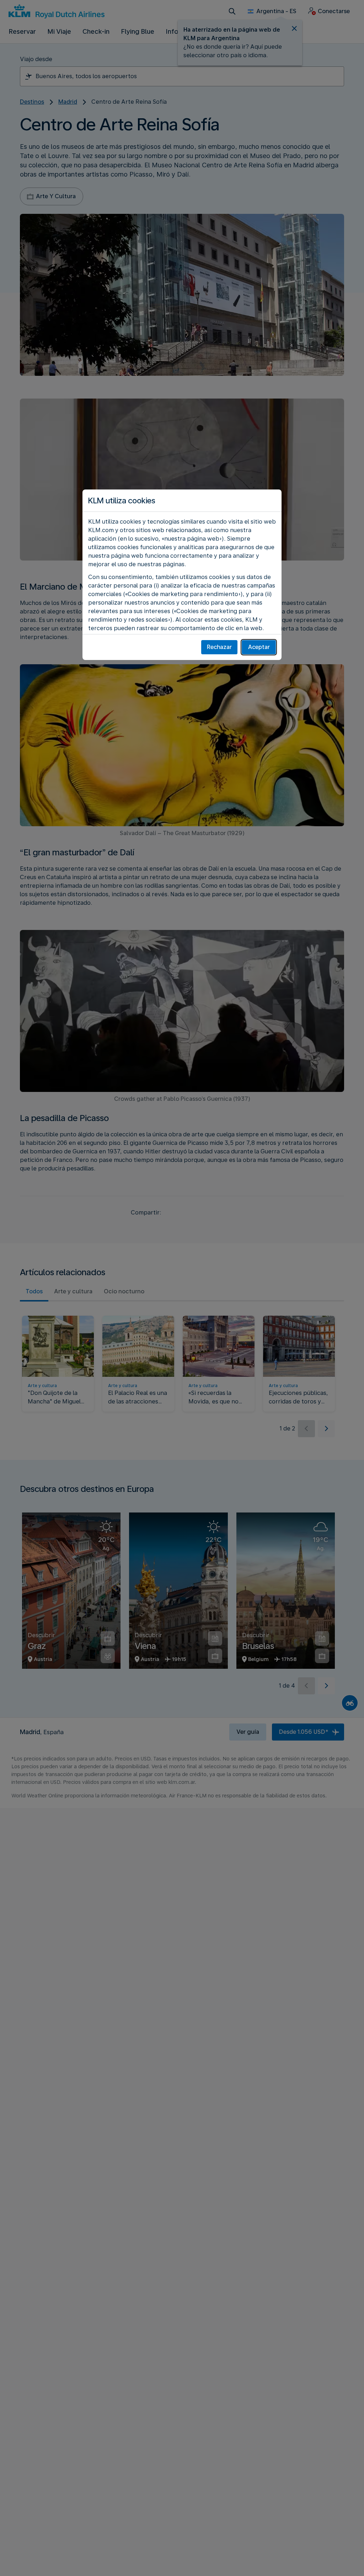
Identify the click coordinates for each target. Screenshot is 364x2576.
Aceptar (259, 647)
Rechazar (219, 647)
